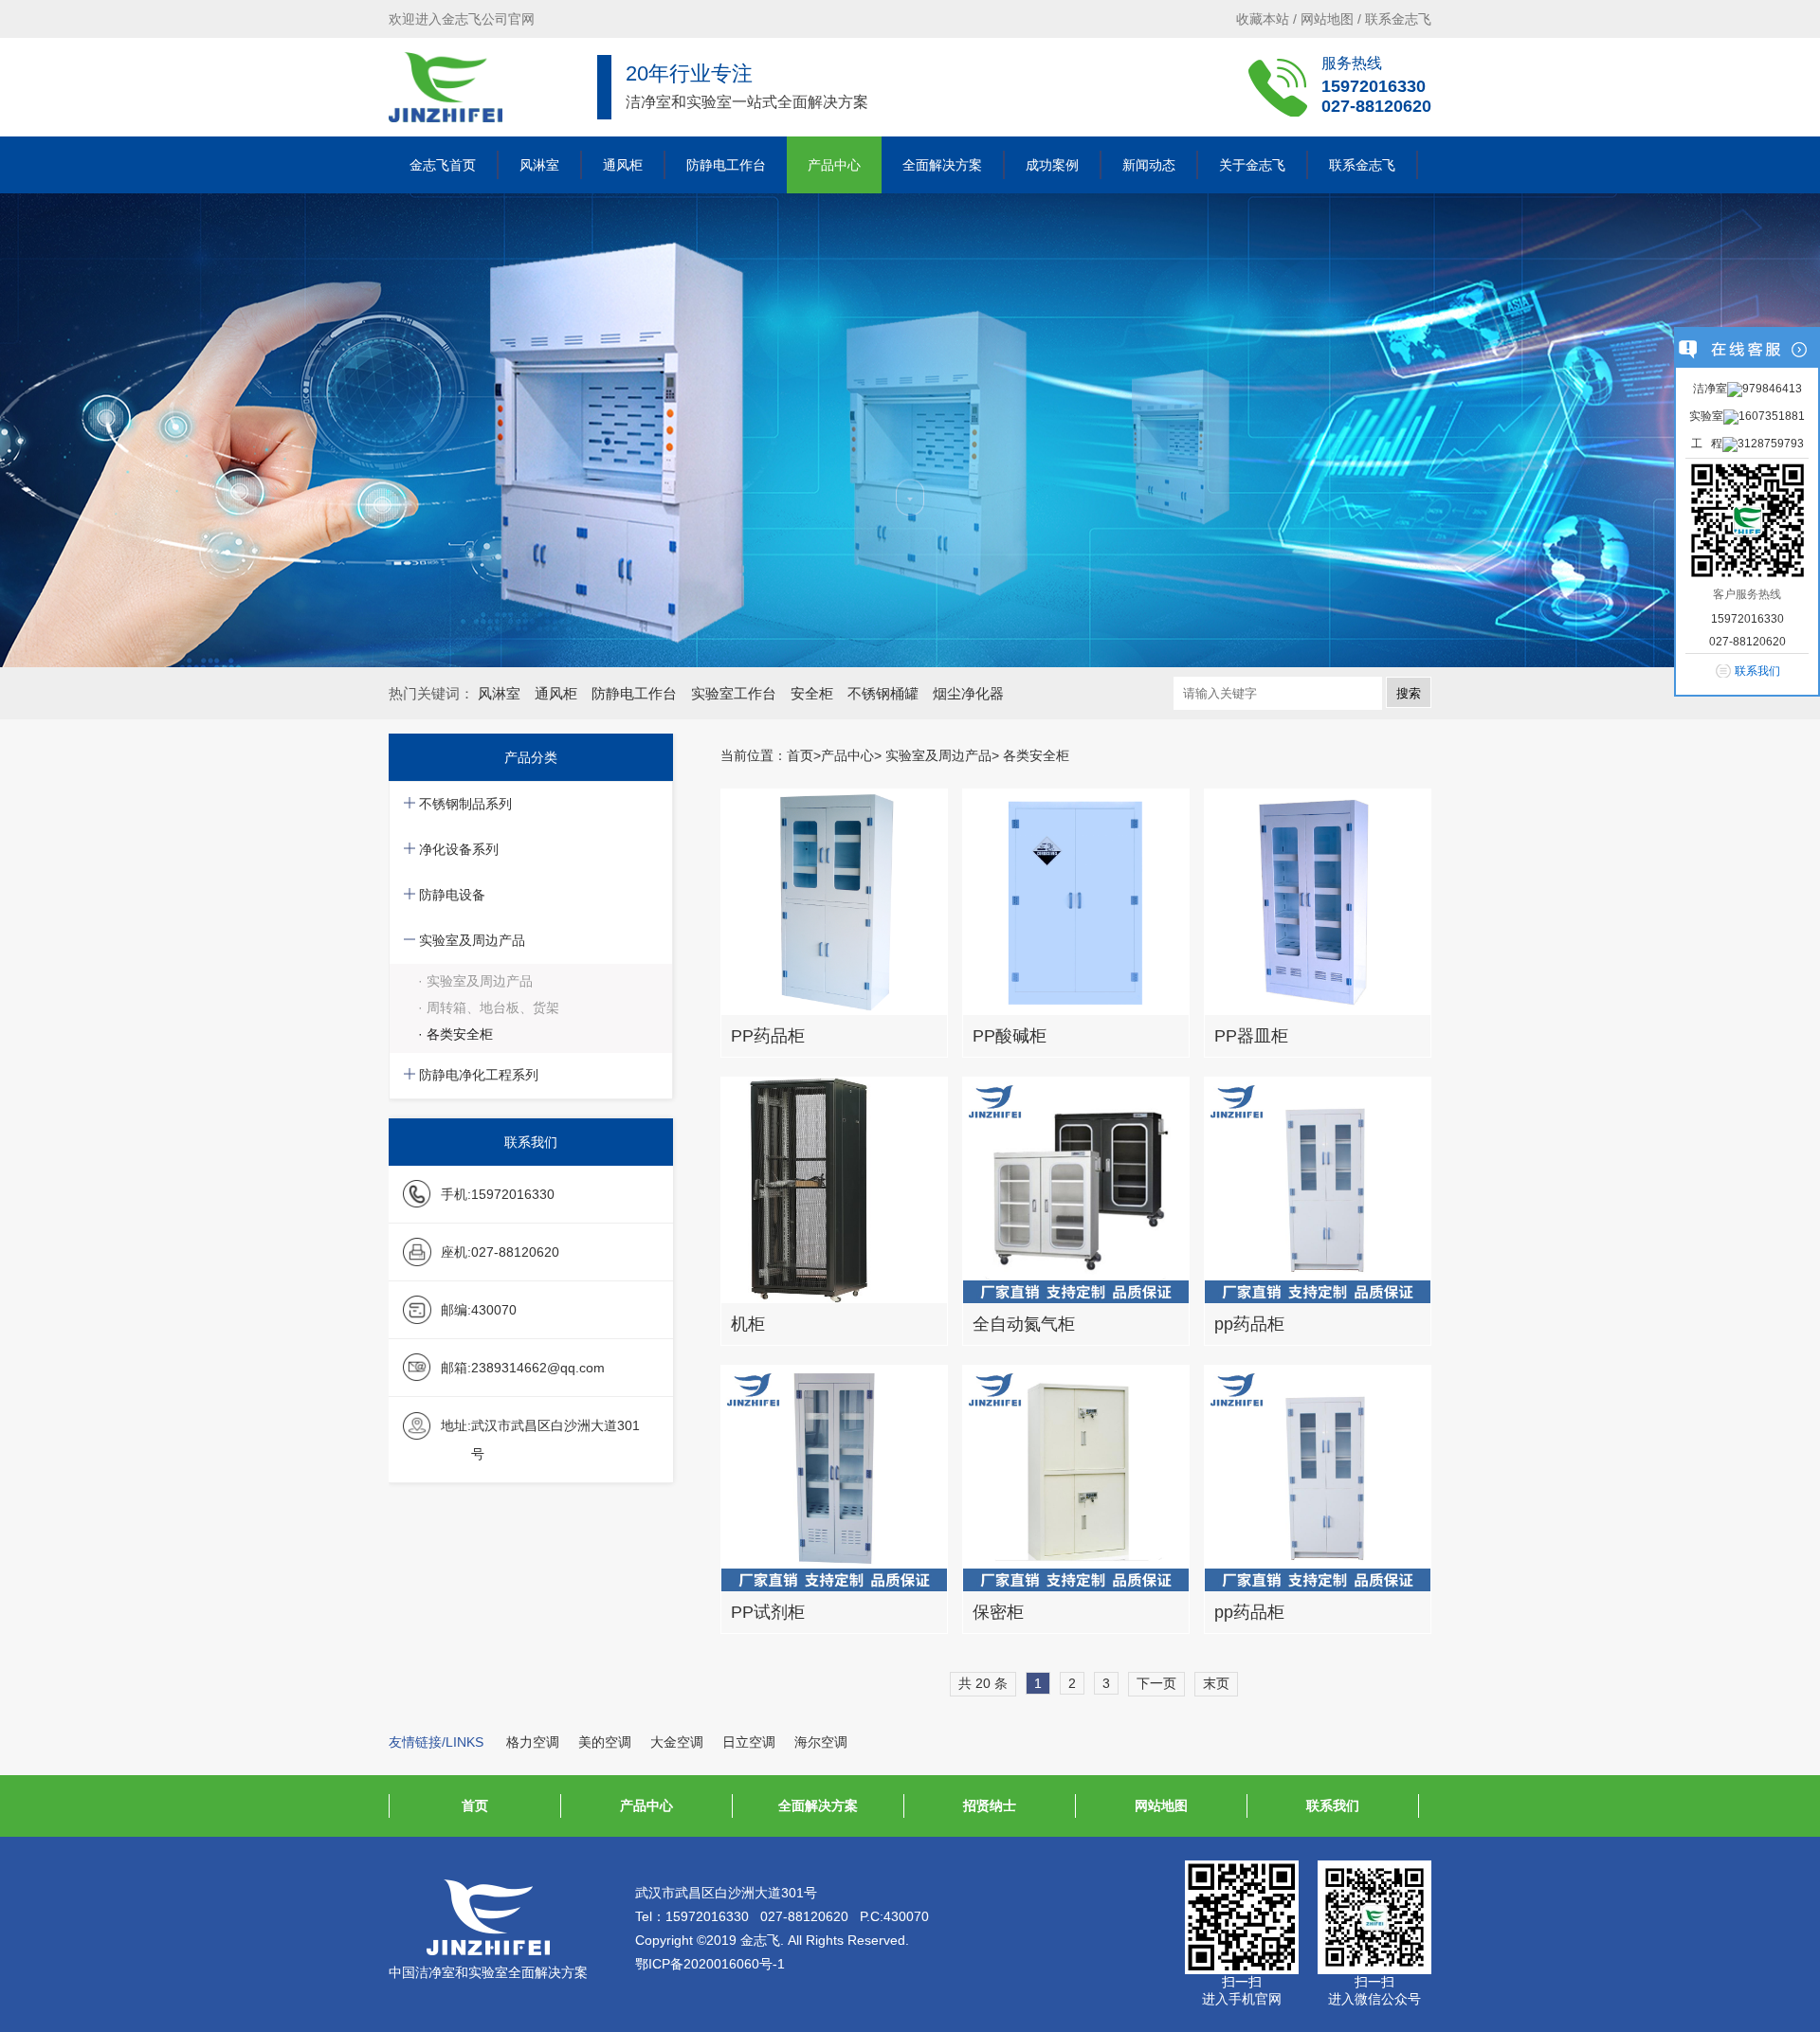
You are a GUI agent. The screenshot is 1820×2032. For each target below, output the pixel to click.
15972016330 (1374, 86)
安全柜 (812, 693)
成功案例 (1052, 165)
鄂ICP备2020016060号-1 (710, 1964)
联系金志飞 (1398, 19)
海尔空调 (821, 1742)
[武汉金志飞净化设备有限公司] (446, 87)
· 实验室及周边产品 (475, 981)
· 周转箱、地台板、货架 (489, 1007)
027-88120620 (1376, 106)
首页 (800, 755)
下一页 (1156, 1683)
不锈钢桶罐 (883, 693)
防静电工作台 (726, 165)
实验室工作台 (734, 693)
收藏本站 (1263, 19)
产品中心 (834, 165)
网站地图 (1327, 19)
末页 (1216, 1683)
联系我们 (1333, 1805)
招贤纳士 (990, 1805)
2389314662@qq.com (538, 1368)
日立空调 (749, 1742)
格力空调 (533, 1742)
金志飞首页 (443, 165)
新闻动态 (1149, 165)
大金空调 (677, 1742)
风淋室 (539, 165)
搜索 (1409, 693)
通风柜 (623, 165)
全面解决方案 (942, 165)
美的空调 (605, 1742)
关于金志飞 (1252, 165)
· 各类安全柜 (455, 1034)
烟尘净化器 (968, 693)
